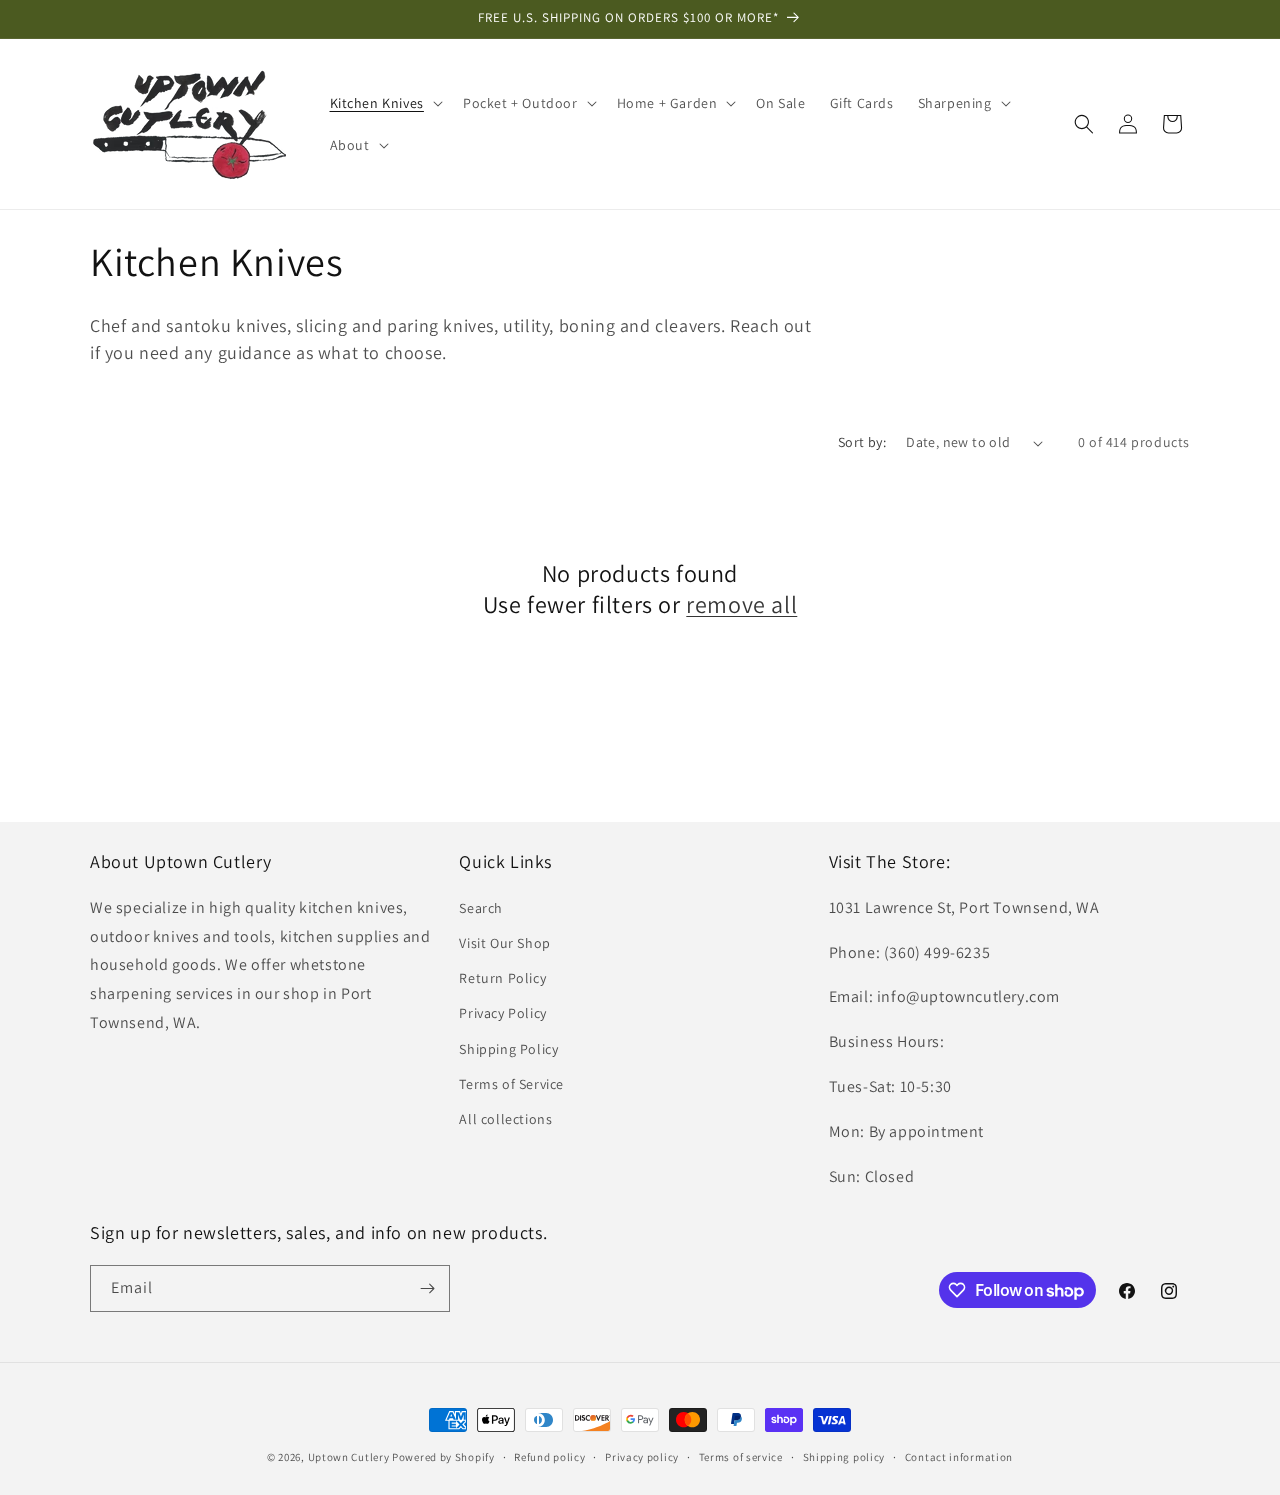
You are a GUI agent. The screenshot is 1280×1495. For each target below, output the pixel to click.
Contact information (959, 1457)
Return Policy (502, 978)
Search (481, 908)
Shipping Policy (508, 1049)
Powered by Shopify (443, 1457)
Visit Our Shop (504, 943)
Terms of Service (511, 1084)
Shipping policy (844, 1457)
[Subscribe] (427, 1288)
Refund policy (549, 1457)
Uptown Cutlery (349, 1457)
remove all (741, 604)
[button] (384, 103)
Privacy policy (642, 1457)
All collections (505, 1119)
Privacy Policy (502, 1013)
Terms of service (741, 1457)
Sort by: (862, 442)
